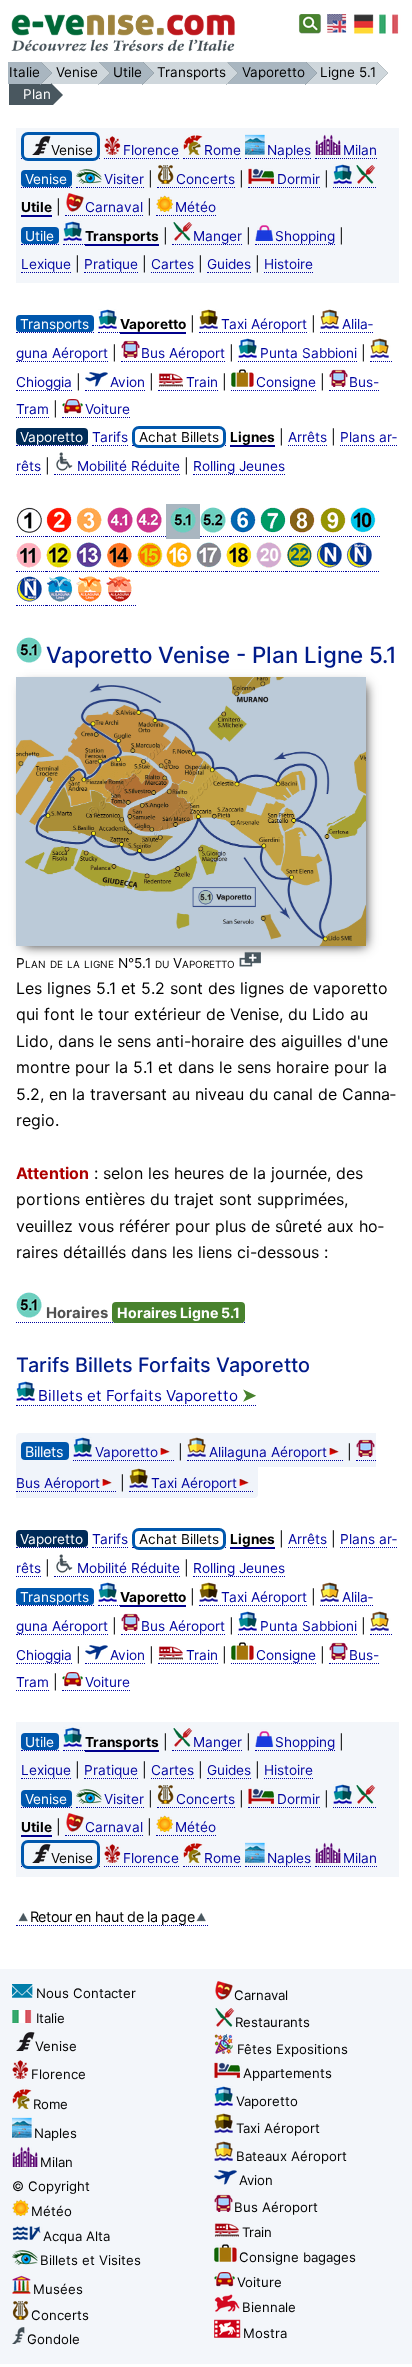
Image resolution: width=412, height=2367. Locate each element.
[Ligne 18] (241, 563)
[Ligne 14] (121, 563)
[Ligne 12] (61, 563)
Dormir (298, 179)
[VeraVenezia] (390, 24)
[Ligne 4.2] (151, 528)
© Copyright (51, 2186)
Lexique (46, 264)
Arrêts (307, 437)
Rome (222, 150)
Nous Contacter (86, 1993)
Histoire (288, 264)
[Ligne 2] (61, 528)
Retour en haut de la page (112, 1916)
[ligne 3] (91, 528)
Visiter (124, 179)
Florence (151, 150)
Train (202, 382)
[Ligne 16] (181, 563)
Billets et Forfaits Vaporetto (147, 1395)
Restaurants (272, 2022)
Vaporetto (126, 1452)
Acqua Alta (76, 2236)
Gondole (53, 2339)
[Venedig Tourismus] (364, 24)
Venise (56, 2046)
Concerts (205, 179)
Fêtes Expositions (292, 2049)
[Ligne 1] (31, 528)
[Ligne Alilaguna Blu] (61, 597)
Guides (229, 264)
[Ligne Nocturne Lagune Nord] (31, 597)
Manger (217, 236)
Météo (195, 207)
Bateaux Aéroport (291, 2156)
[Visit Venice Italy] (338, 24)
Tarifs (110, 437)
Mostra (265, 2333)
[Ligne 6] (245, 528)
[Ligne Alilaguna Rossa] (121, 597)
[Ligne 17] (211, 563)
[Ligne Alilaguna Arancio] (91, 597)
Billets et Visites (90, 2260)
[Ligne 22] (301, 563)
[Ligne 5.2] (215, 528)
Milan (360, 150)
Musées (58, 2289)
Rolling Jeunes (239, 466)
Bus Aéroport (183, 353)
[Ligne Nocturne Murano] (362, 563)
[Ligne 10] (365, 528)
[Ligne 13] (91, 563)
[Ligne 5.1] (183, 528)
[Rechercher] (310, 24)
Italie (50, 2018)
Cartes (172, 264)
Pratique (111, 264)
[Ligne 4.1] (121, 528)
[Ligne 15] (151, 563)
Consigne (286, 382)
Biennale (269, 2307)
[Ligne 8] (305, 528)
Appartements (287, 2073)
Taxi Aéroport (264, 324)
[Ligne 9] (335, 528)
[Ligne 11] (31, 563)
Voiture (107, 409)
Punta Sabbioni (308, 353)
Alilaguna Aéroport (268, 1452)
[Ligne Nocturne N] (331, 563)
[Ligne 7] (275, 528)
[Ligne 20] (271, 563)
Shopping (305, 236)
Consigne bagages (297, 2257)
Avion (127, 382)
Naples (289, 150)
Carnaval (114, 207)
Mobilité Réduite (128, 466)
